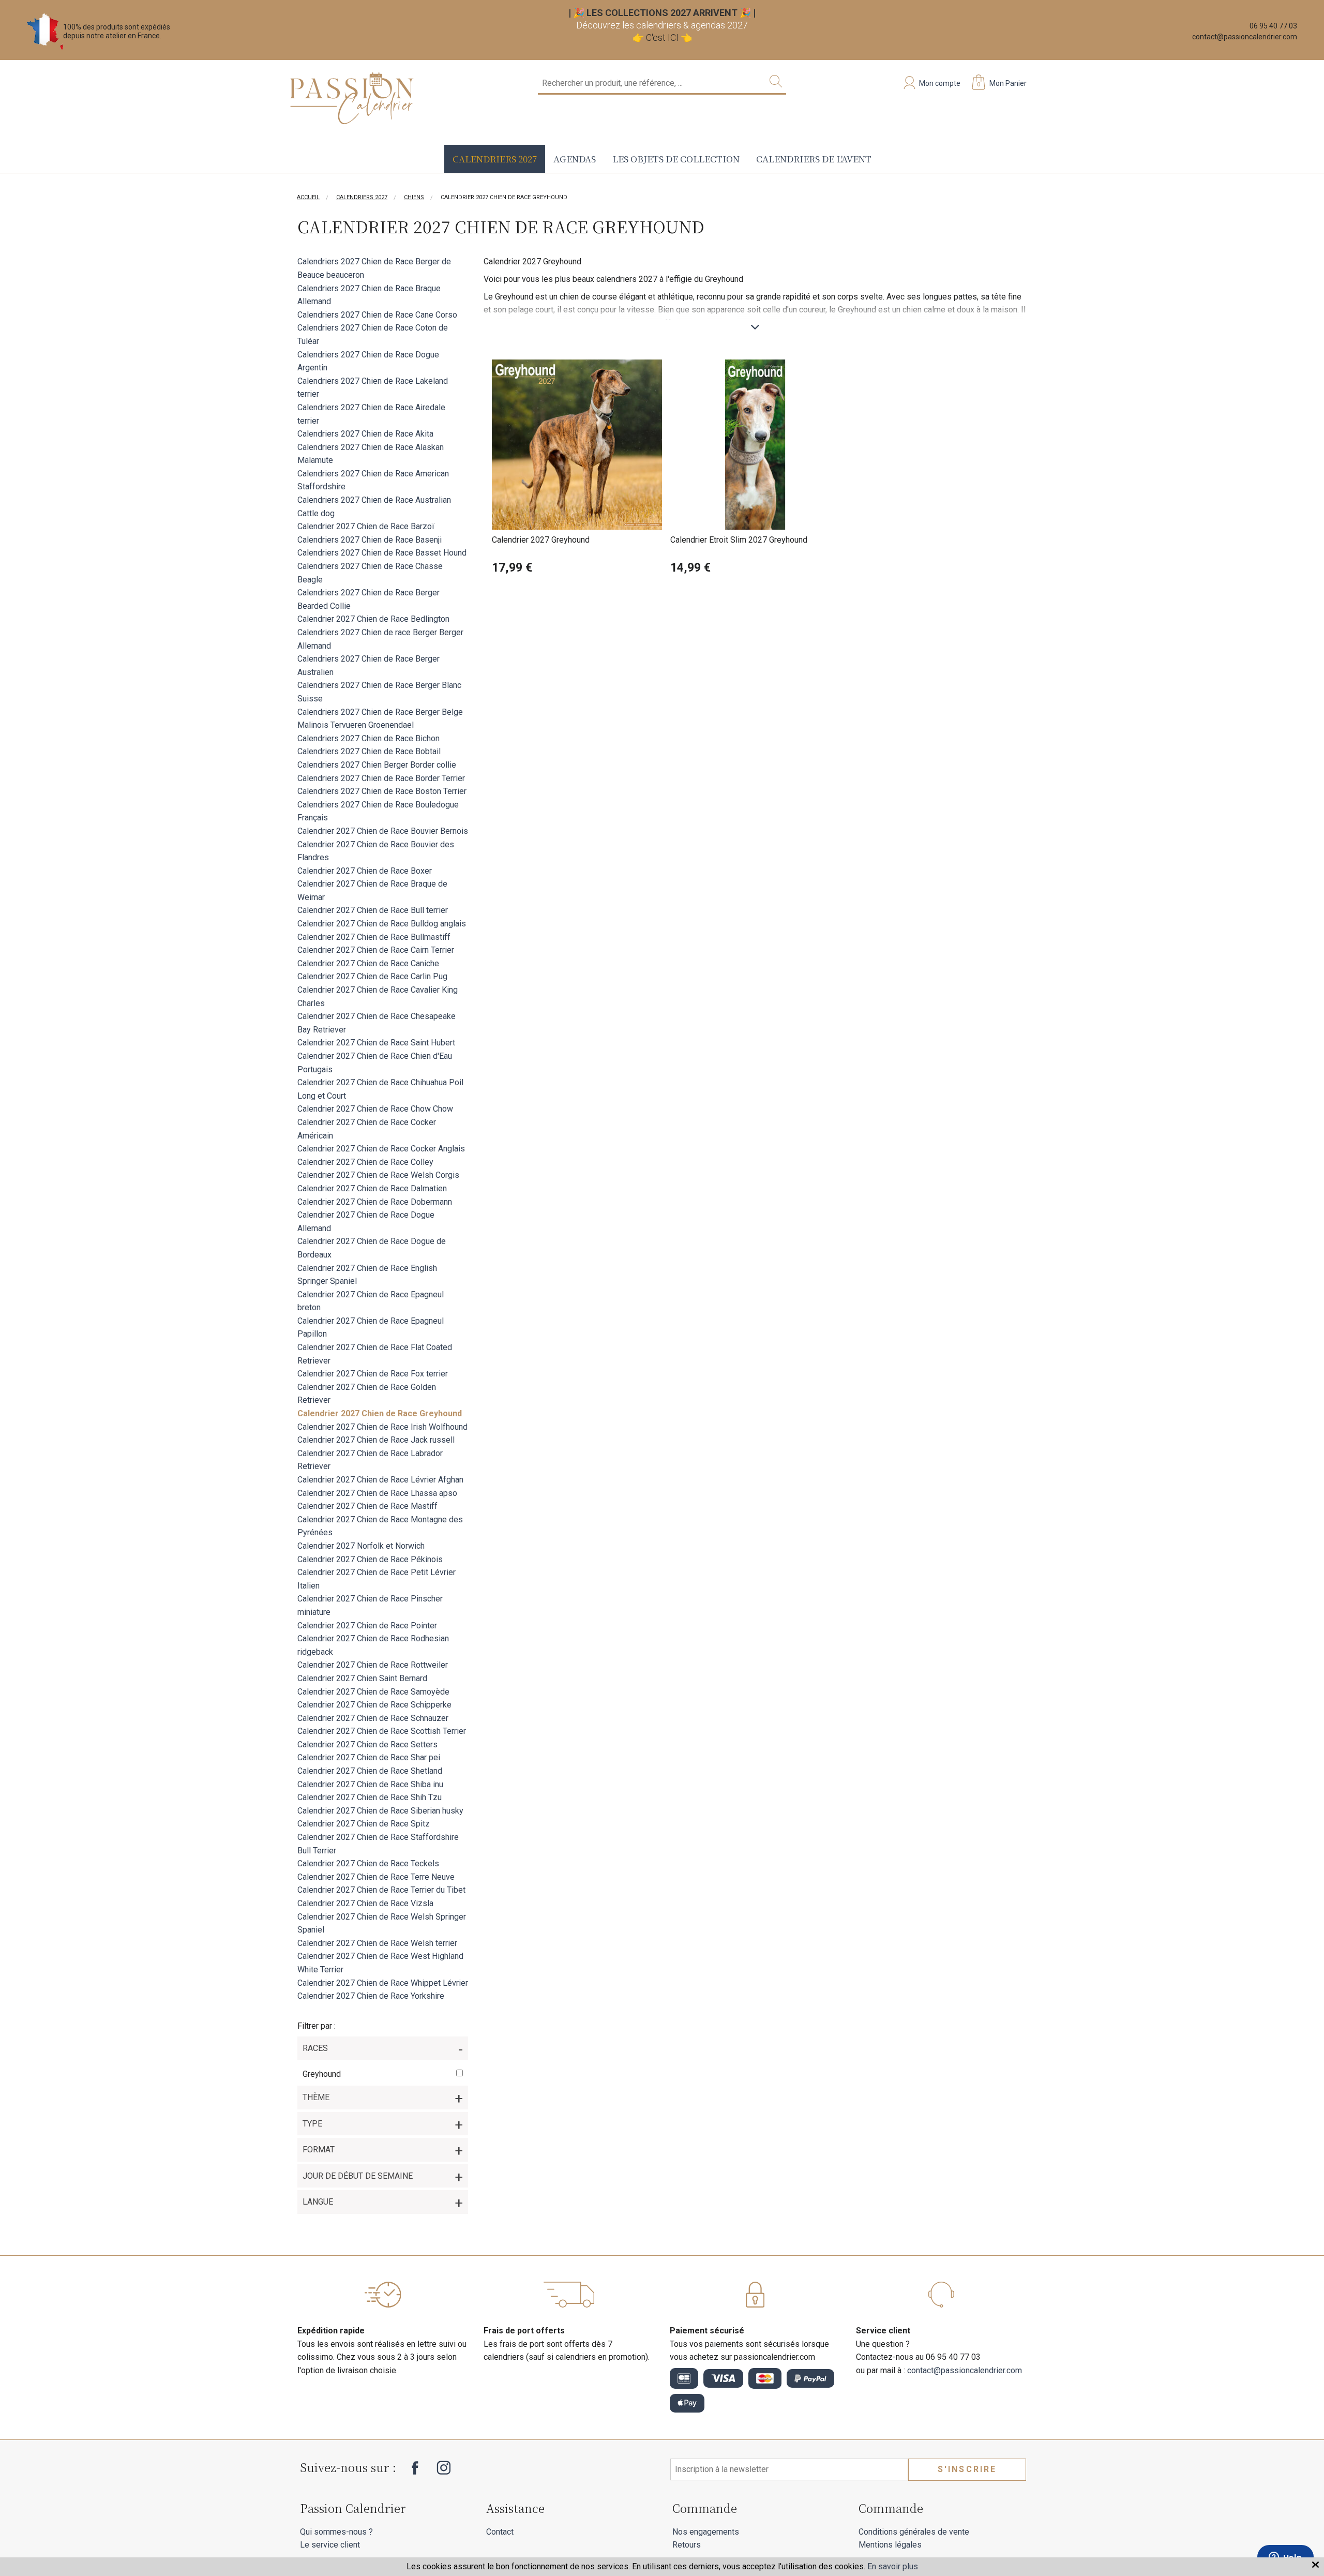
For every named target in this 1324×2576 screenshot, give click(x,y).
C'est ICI (662, 38)
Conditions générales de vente (914, 2532)
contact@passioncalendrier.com (1245, 37)
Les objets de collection (676, 159)
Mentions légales (890, 2545)
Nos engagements (706, 2532)
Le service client (330, 2545)
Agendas (575, 159)
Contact (500, 2532)
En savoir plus (893, 2566)
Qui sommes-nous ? (336, 2532)
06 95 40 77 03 (1273, 26)
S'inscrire (967, 2469)
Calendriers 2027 (495, 159)
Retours (687, 2545)
